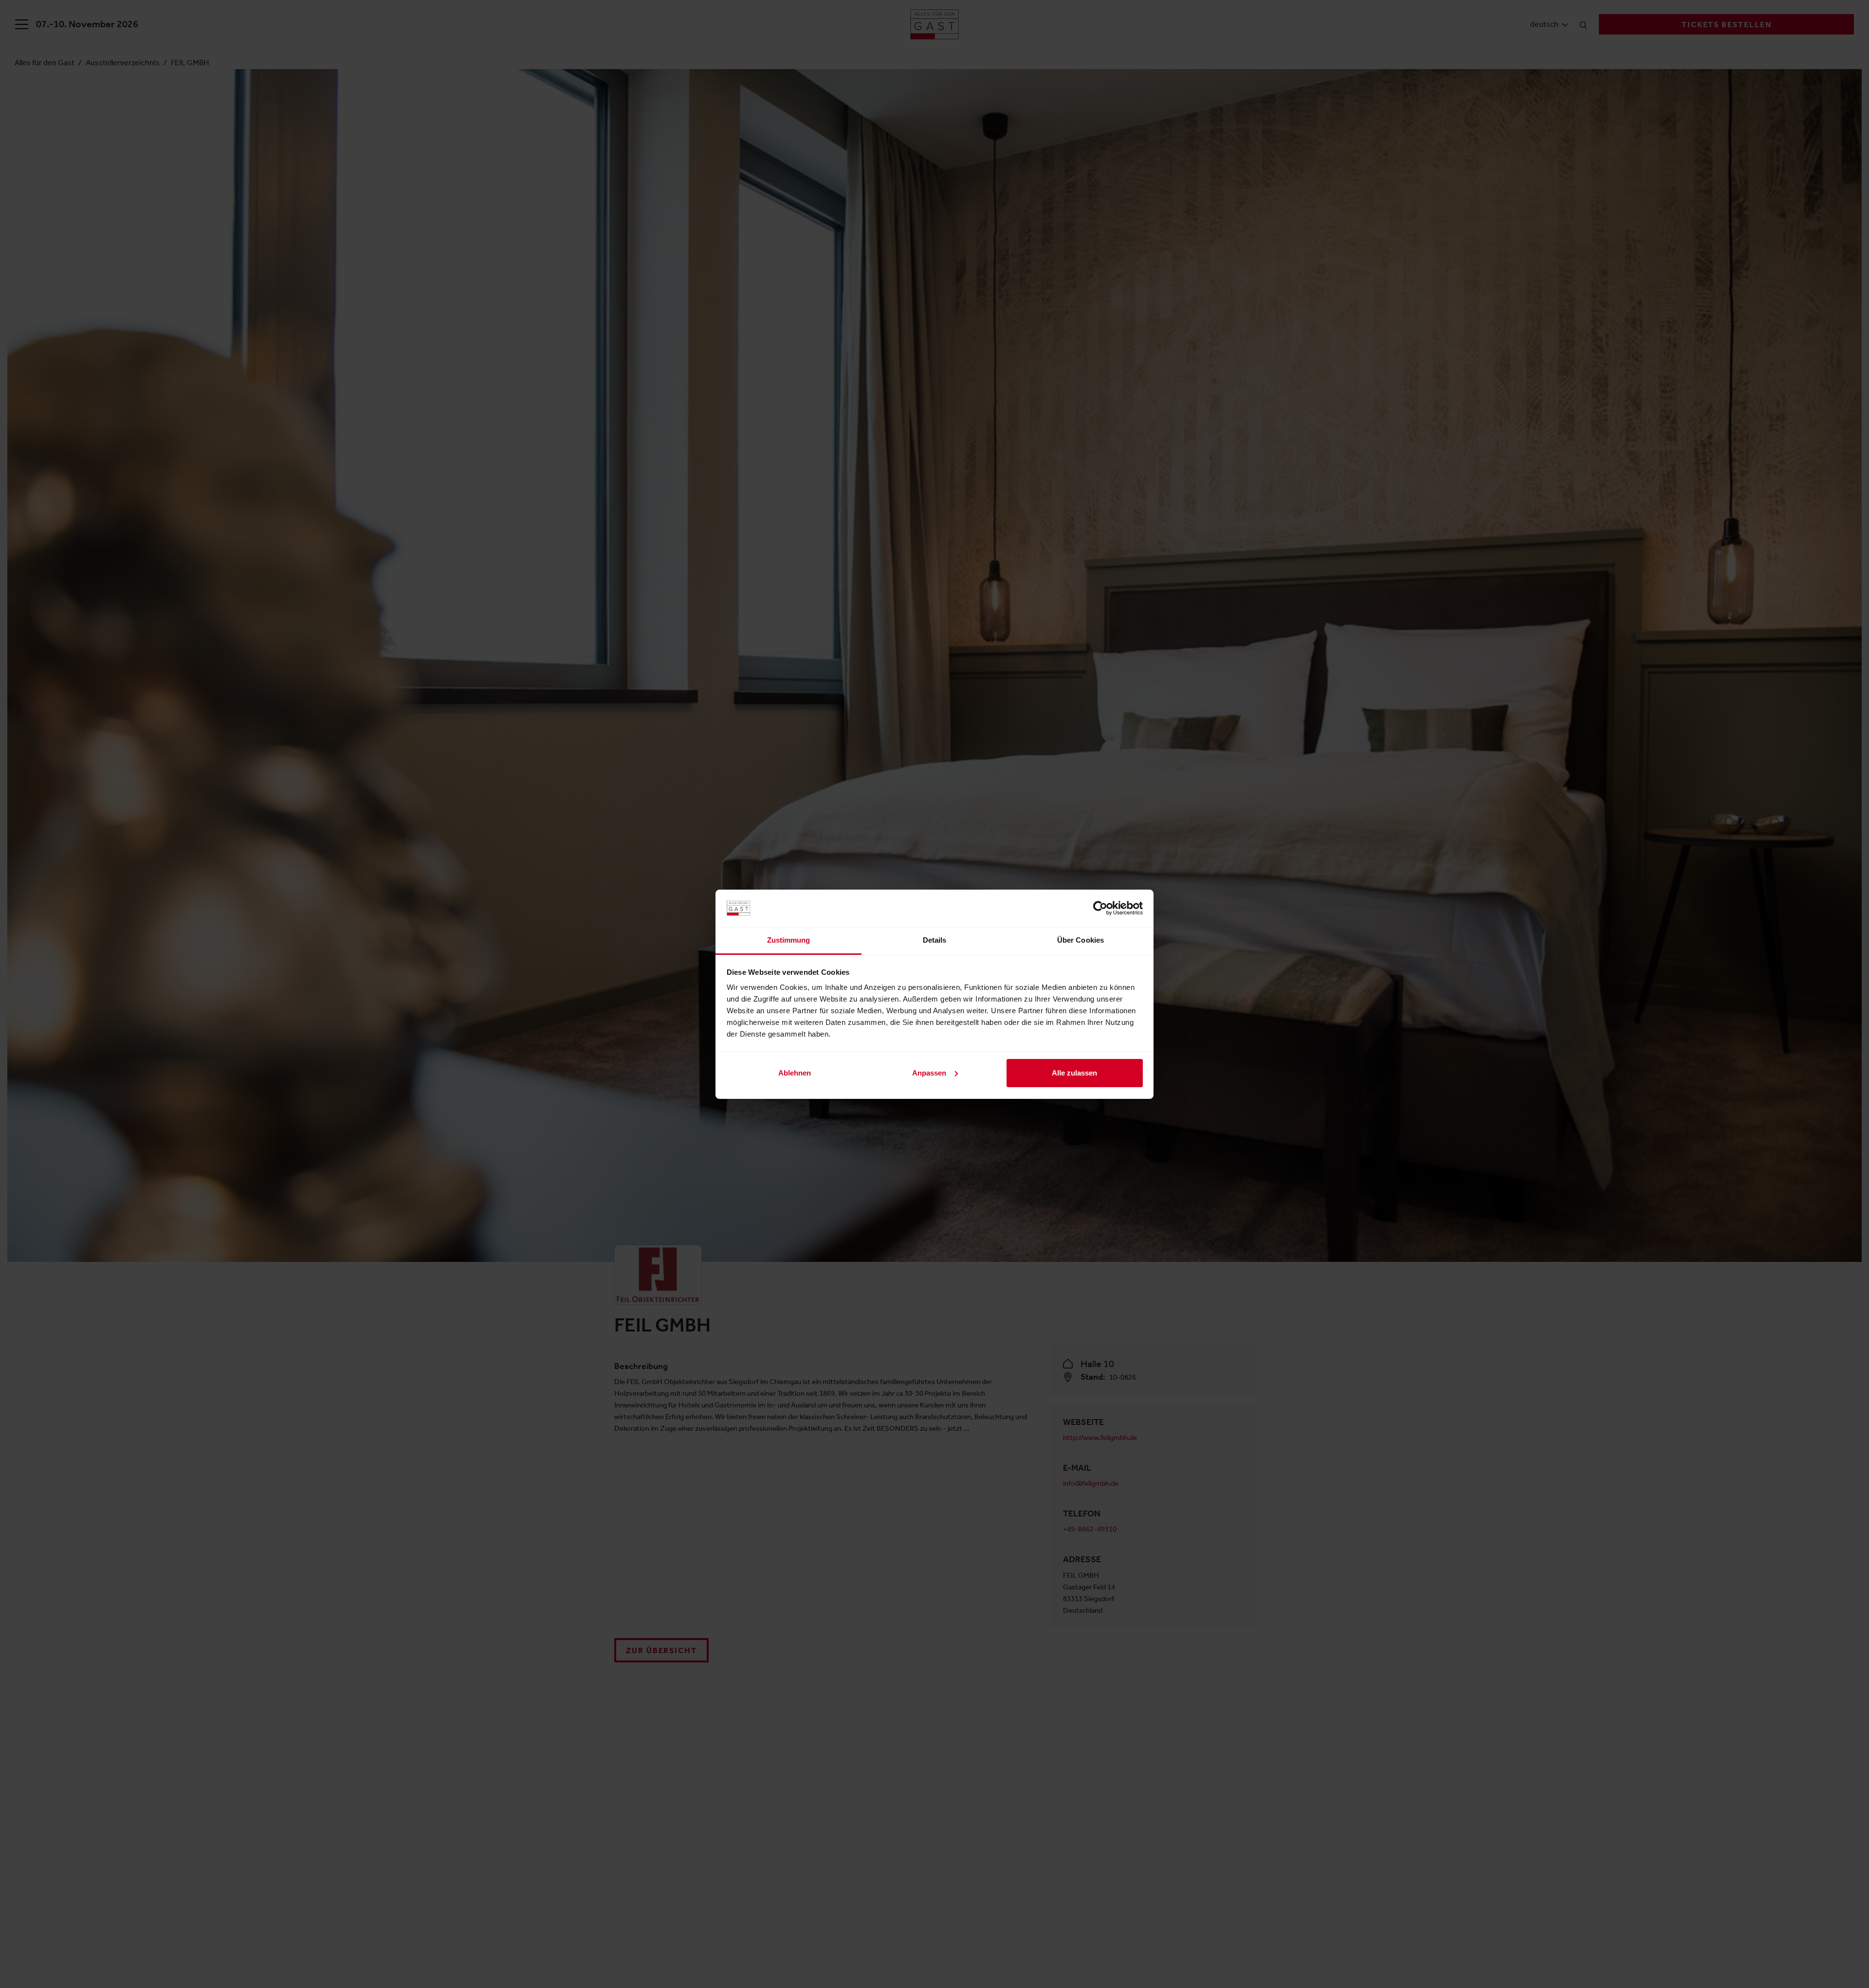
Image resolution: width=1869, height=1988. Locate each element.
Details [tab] (935, 940)
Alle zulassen (1074, 1073)
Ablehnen (795, 1073)
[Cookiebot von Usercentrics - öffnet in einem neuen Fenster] (1100, 908)
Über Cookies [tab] (1081, 940)
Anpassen (929, 1073)
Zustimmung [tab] (789, 940)
